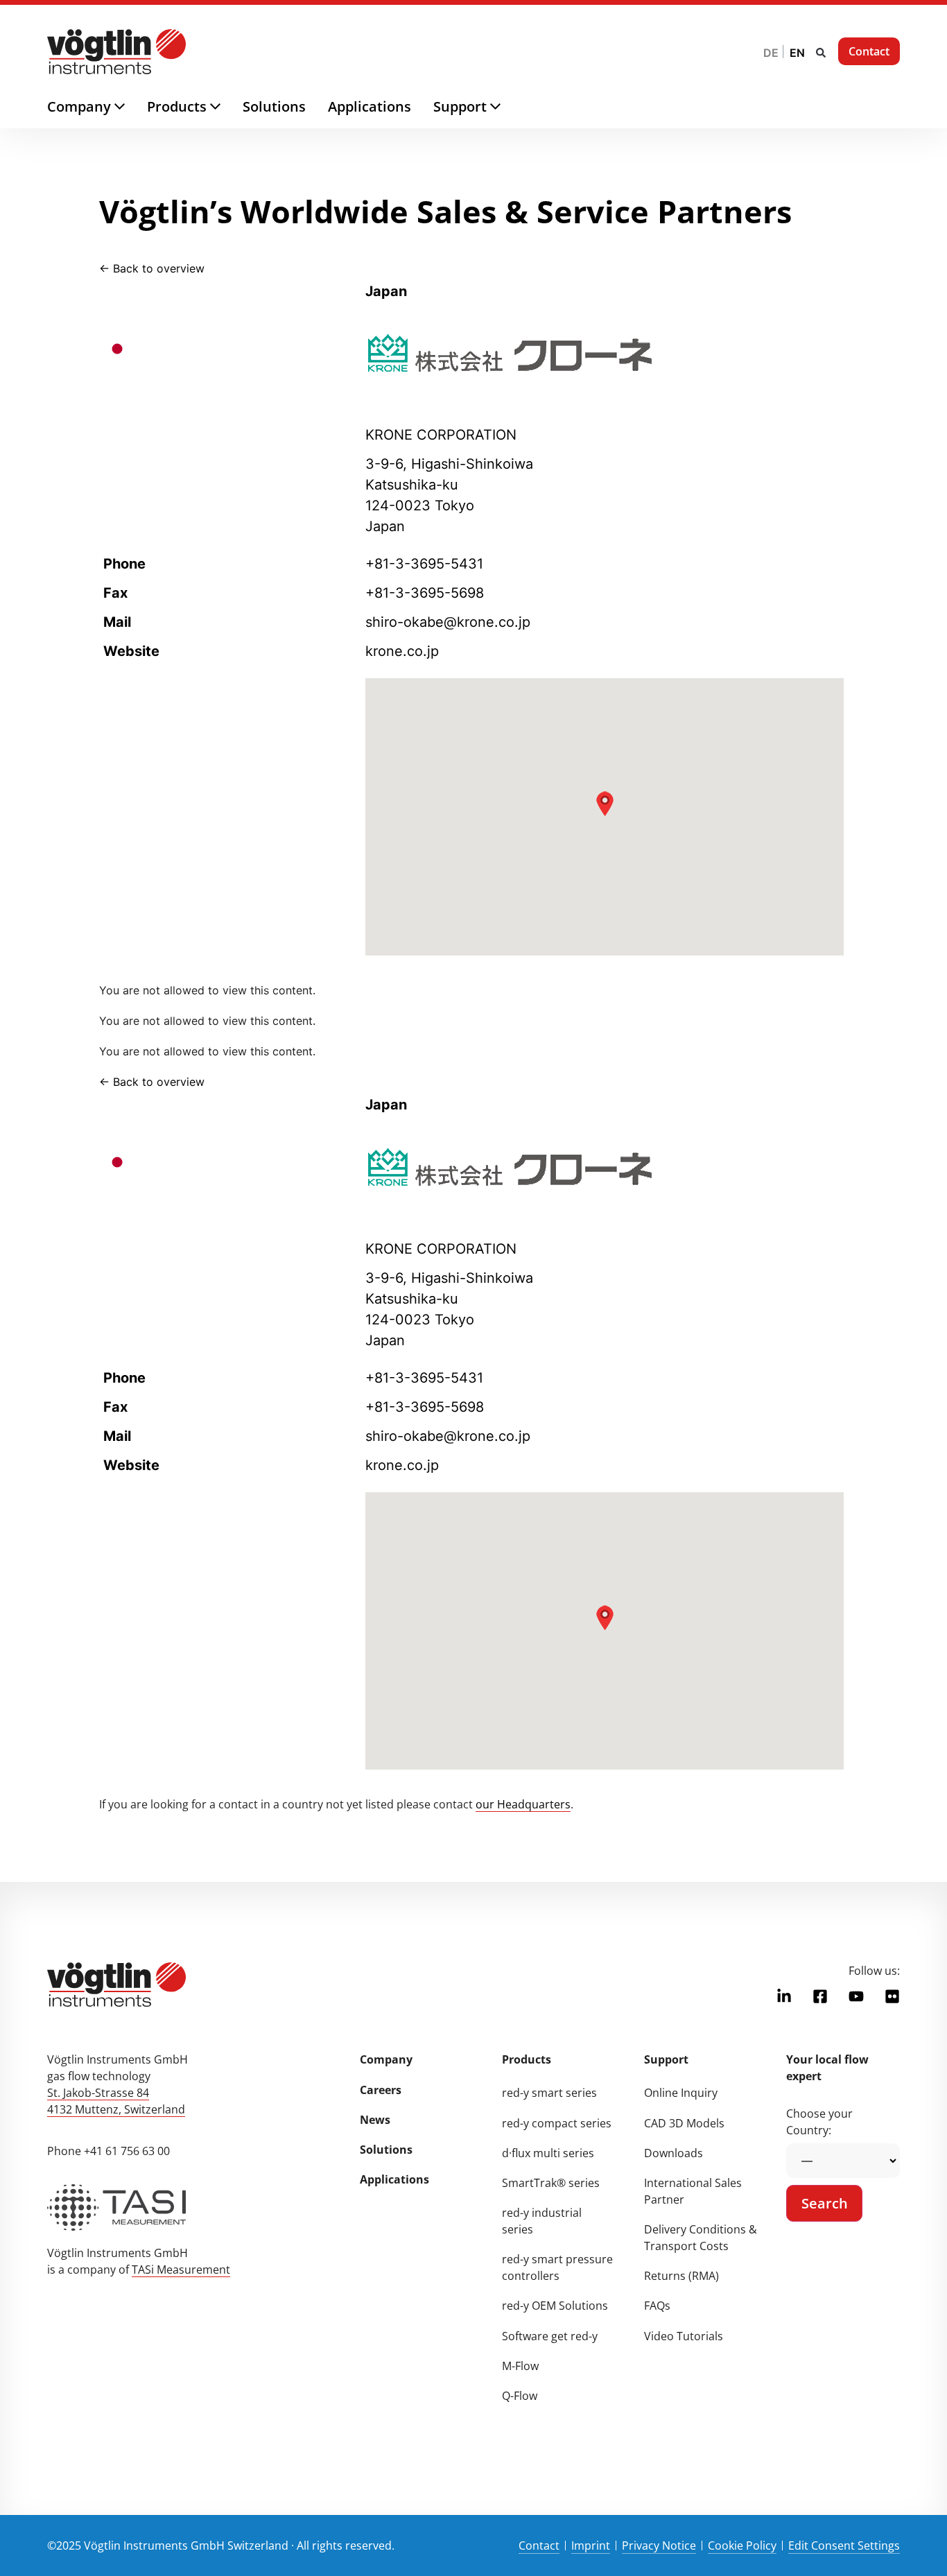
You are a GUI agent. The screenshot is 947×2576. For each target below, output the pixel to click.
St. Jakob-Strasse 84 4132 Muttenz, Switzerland (116, 2101)
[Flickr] (892, 1996)
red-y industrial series (542, 2221)
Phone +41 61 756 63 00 (108, 2151)
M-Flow (520, 2366)
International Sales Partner (693, 2191)
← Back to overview (152, 268)
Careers (381, 2090)
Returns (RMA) (681, 2276)
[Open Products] (226, 107)
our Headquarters (523, 1804)
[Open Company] (131, 107)
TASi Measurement (181, 2270)
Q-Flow (520, 2396)
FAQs (657, 2306)
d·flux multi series (548, 2153)
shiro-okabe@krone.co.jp (448, 622)
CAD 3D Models (684, 2123)
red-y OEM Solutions (555, 2306)
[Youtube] (856, 1996)
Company (386, 2059)
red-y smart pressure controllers (557, 2267)
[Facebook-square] (820, 1996)
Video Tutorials (684, 2336)
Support (666, 2059)
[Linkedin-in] (784, 1996)
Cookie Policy (742, 2545)
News (375, 2120)
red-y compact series (557, 2123)
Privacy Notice (659, 2545)
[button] (821, 53)
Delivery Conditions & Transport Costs (701, 2238)
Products (527, 2059)
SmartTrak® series (551, 2183)
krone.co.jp (402, 651)
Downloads (674, 2153)
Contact (539, 2545)
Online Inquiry (681, 2093)
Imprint (591, 2545)
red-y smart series (549, 2093)
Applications (394, 2179)
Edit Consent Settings (844, 2545)
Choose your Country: (819, 2122)
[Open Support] (506, 107)
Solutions (386, 2150)
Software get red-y (550, 2336)
